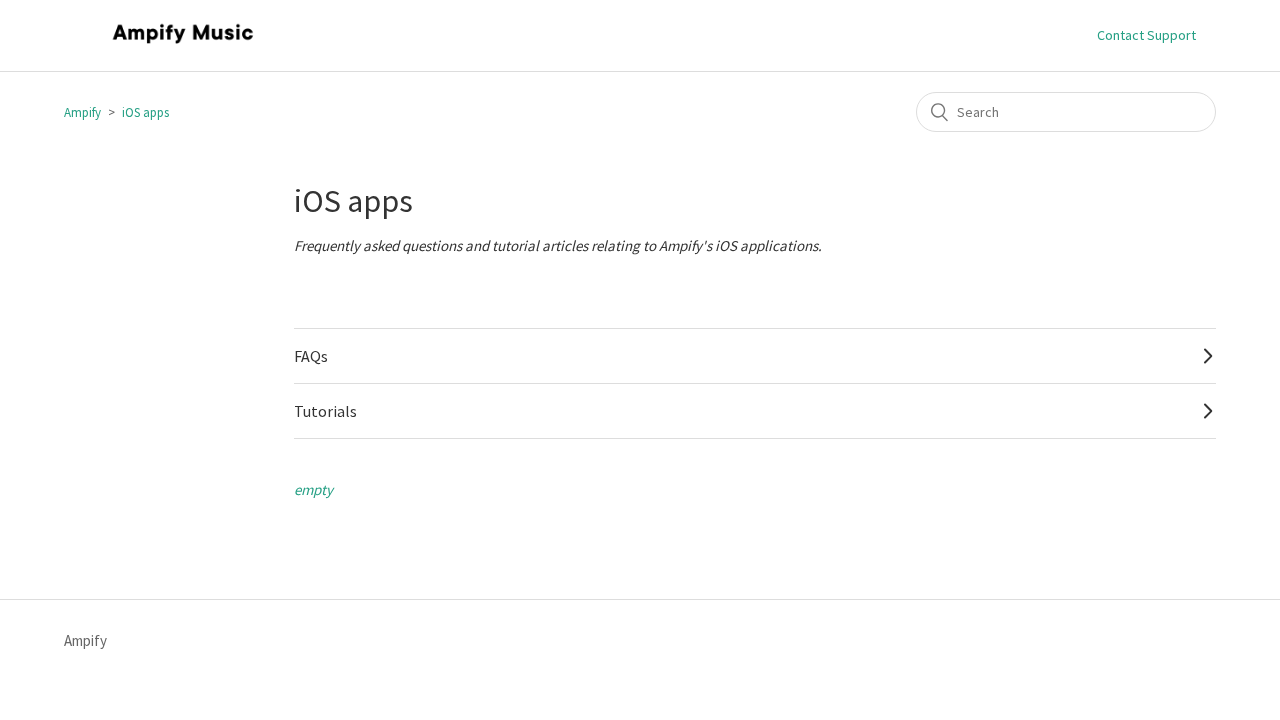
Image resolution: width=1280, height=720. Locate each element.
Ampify (82, 112)
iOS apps (145, 112)
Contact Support (1146, 35)
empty (313, 489)
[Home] (183, 45)
